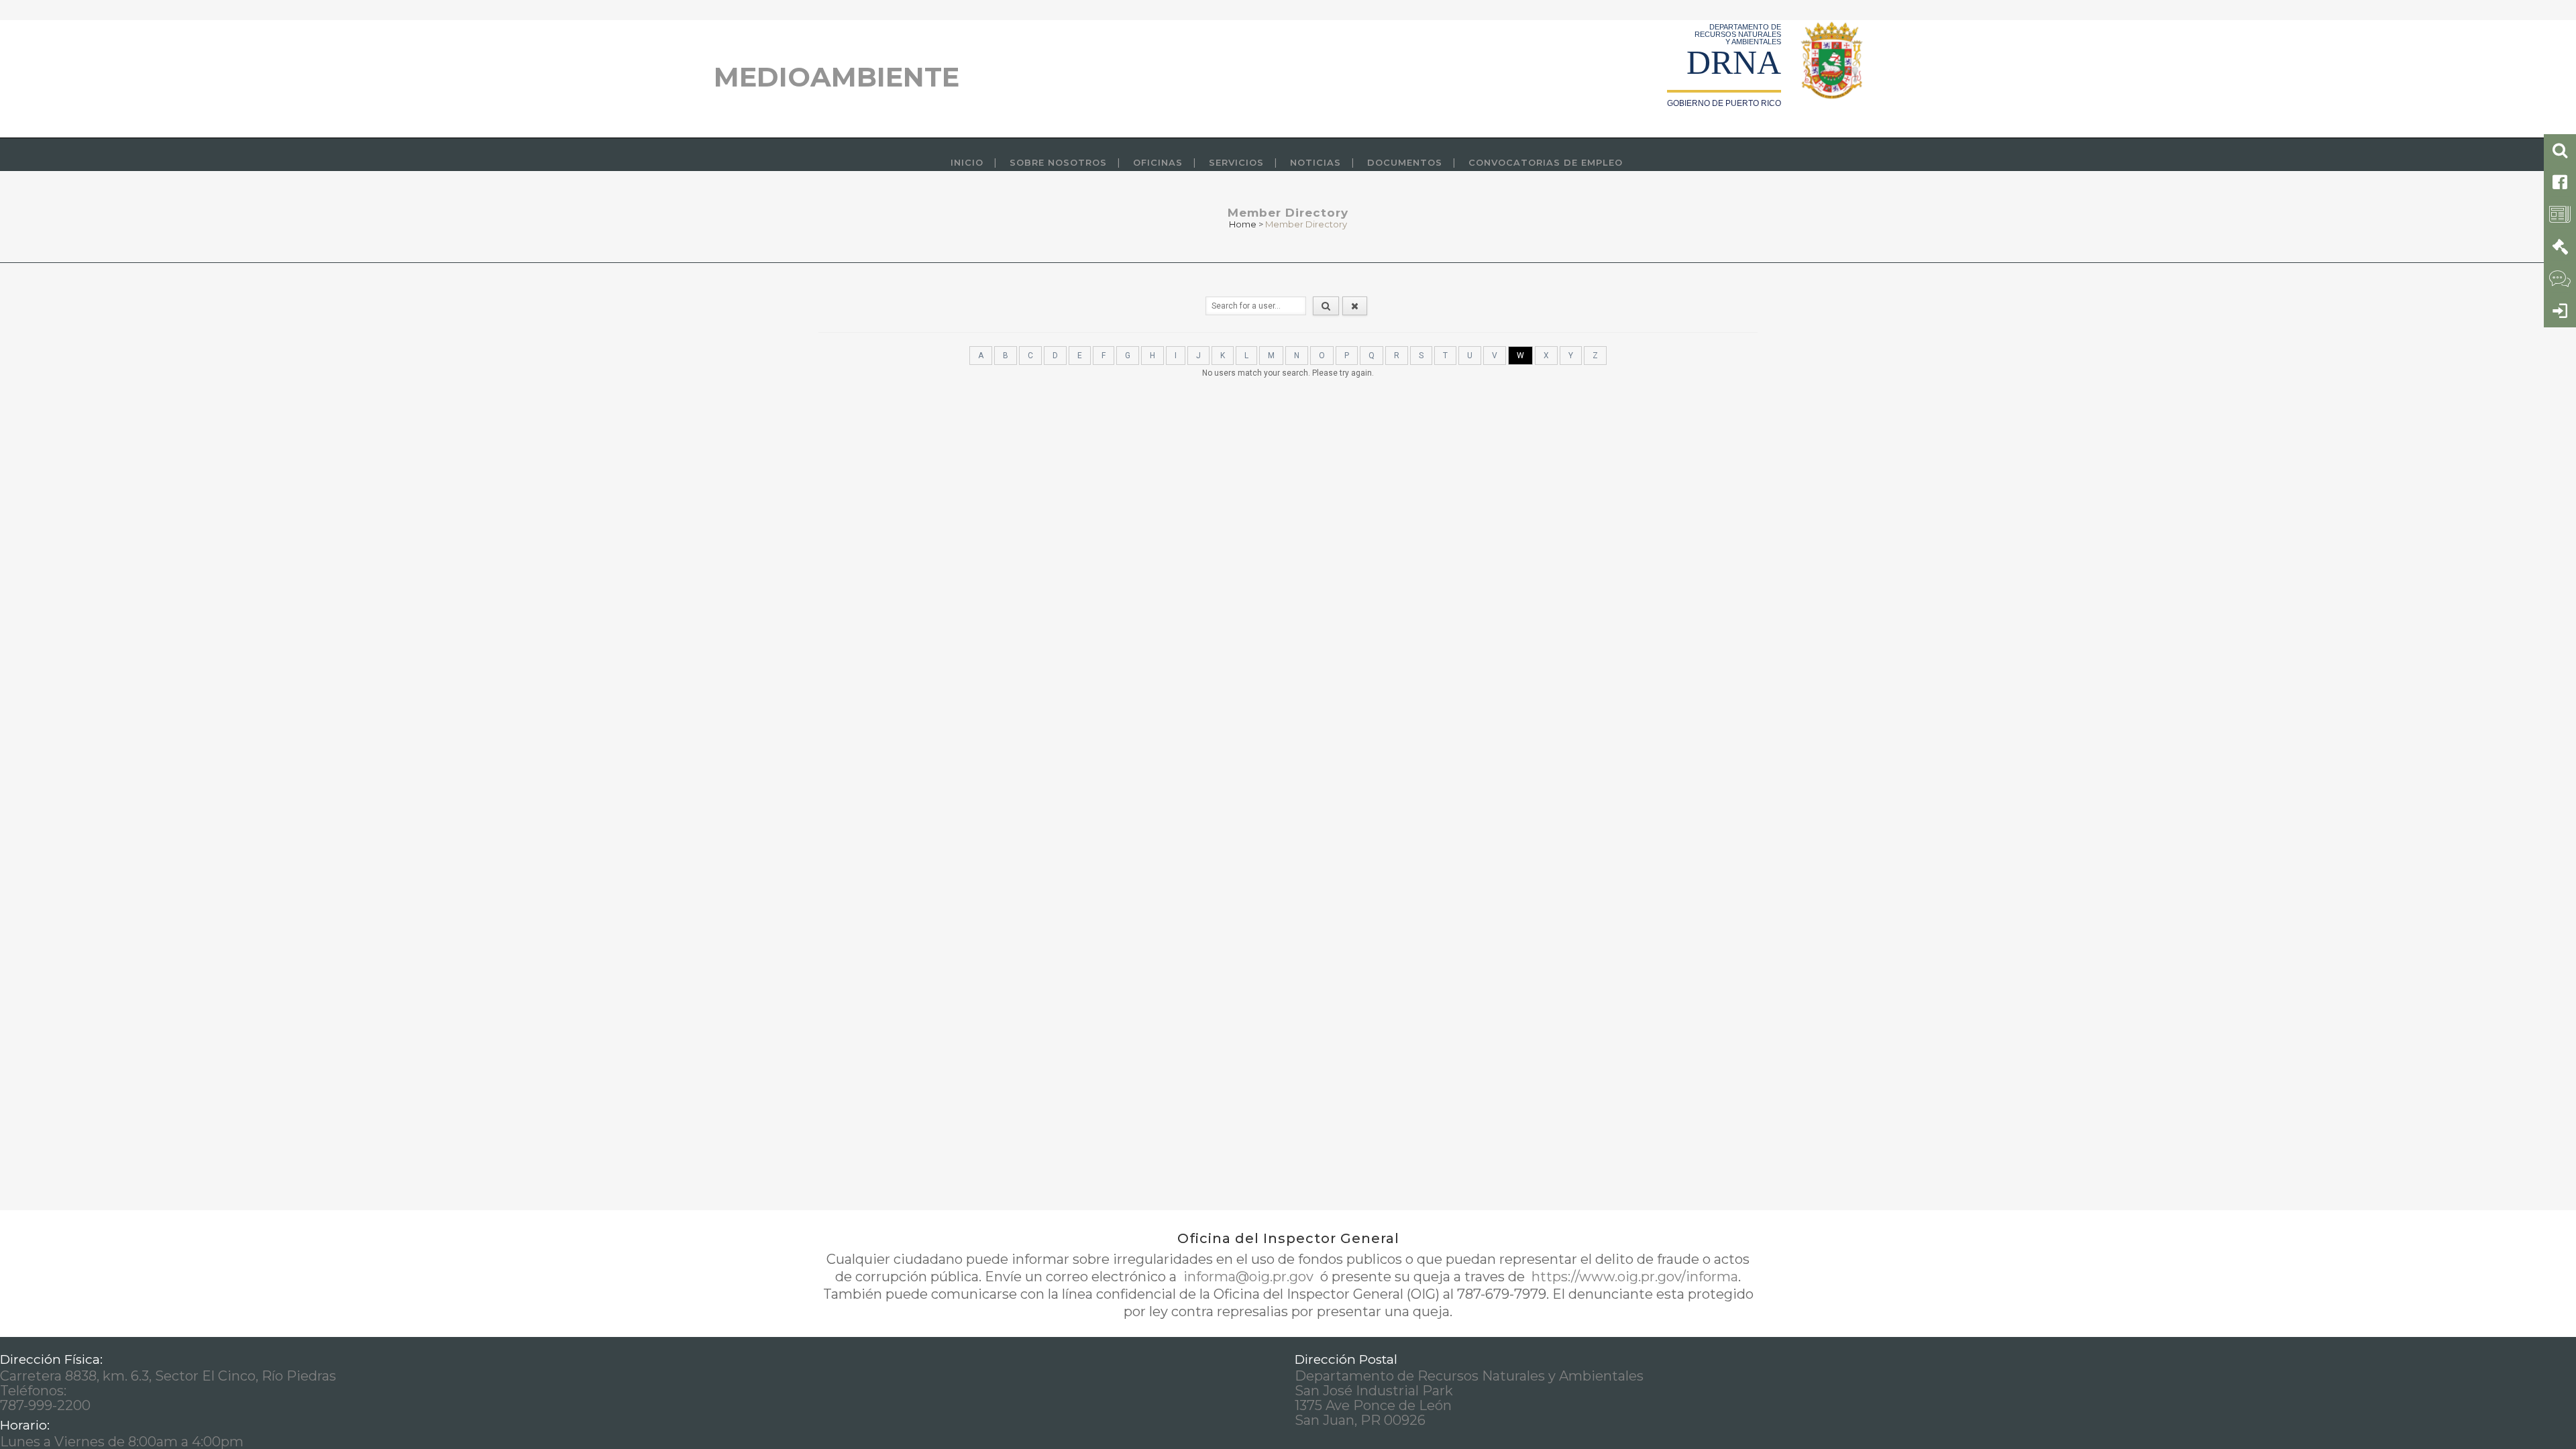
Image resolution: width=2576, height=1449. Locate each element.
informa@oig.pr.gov (1248, 1277)
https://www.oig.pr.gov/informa (1633, 1277)
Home (1243, 224)
